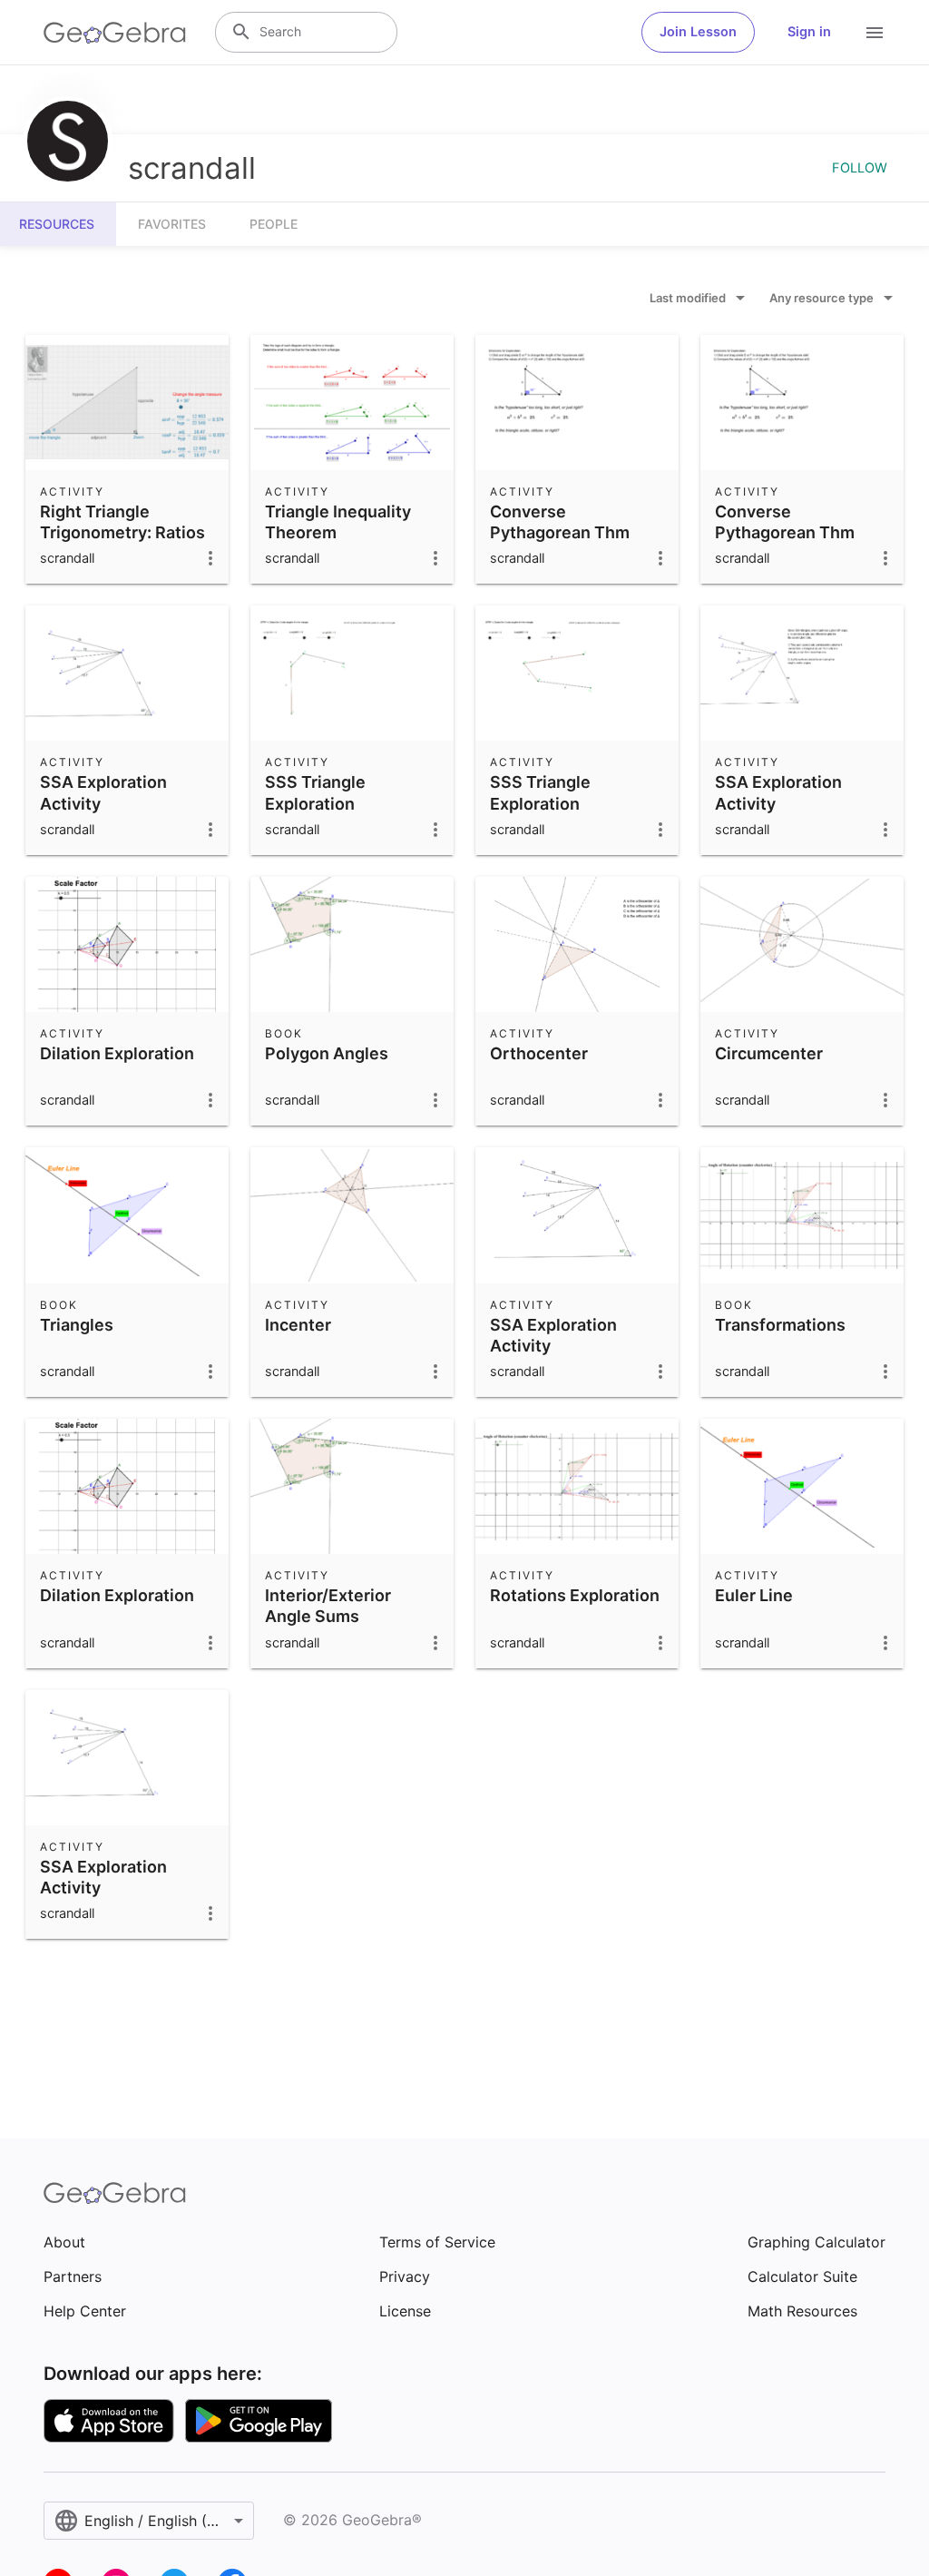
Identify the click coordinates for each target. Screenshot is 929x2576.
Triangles (77, 1325)
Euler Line (754, 1595)
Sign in (809, 32)
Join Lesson (698, 32)
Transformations (780, 1325)
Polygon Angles (327, 1053)
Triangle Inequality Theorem (338, 522)
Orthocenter (539, 1053)
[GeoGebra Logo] (115, 33)
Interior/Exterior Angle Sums (328, 1606)
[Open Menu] (875, 33)
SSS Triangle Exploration (315, 792)
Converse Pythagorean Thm (560, 522)
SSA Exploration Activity (103, 792)
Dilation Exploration (117, 1053)
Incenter (298, 1325)
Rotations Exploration (575, 1595)
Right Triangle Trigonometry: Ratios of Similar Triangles (122, 532)
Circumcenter (769, 1053)
